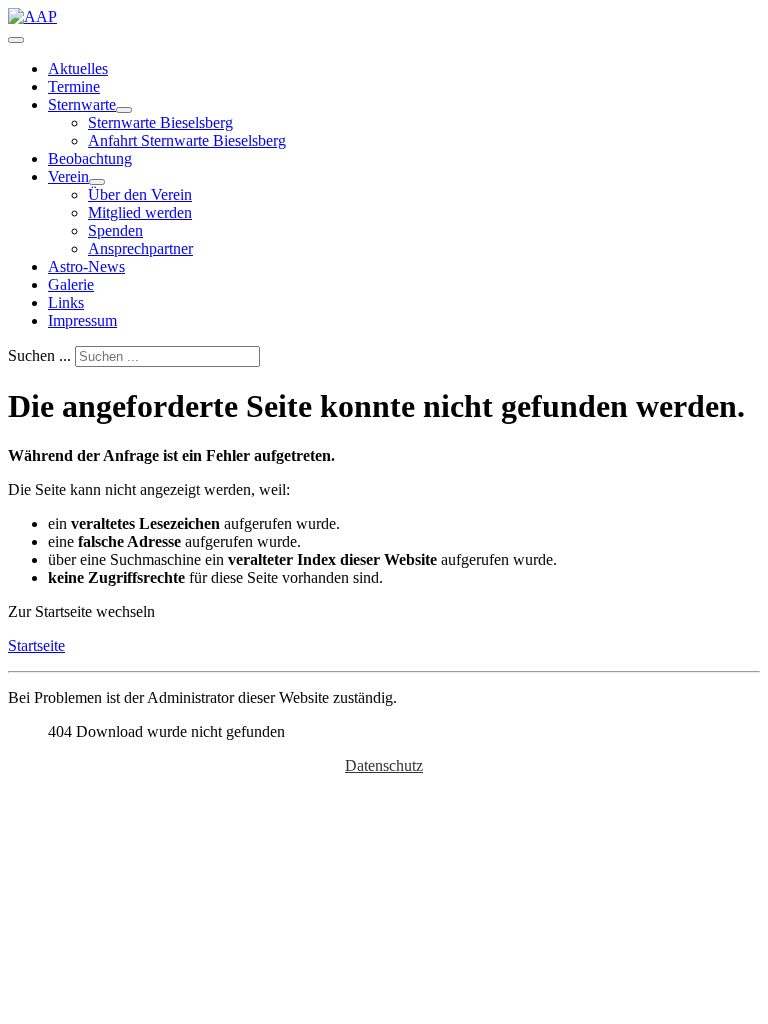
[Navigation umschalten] (16, 40)
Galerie (71, 284)
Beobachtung (90, 158)
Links (66, 302)
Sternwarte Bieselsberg (160, 122)
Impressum (82, 320)
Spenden (115, 230)
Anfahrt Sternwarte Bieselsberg (187, 140)
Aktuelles (78, 68)
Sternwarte (82, 104)
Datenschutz (384, 765)
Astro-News (86, 266)
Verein (68, 176)
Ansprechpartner (140, 248)
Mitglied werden (140, 212)
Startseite (36, 645)
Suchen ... (39, 355)
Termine (74, 86)
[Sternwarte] (124, 110)
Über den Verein (140, 194)
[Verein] (97, 182)
